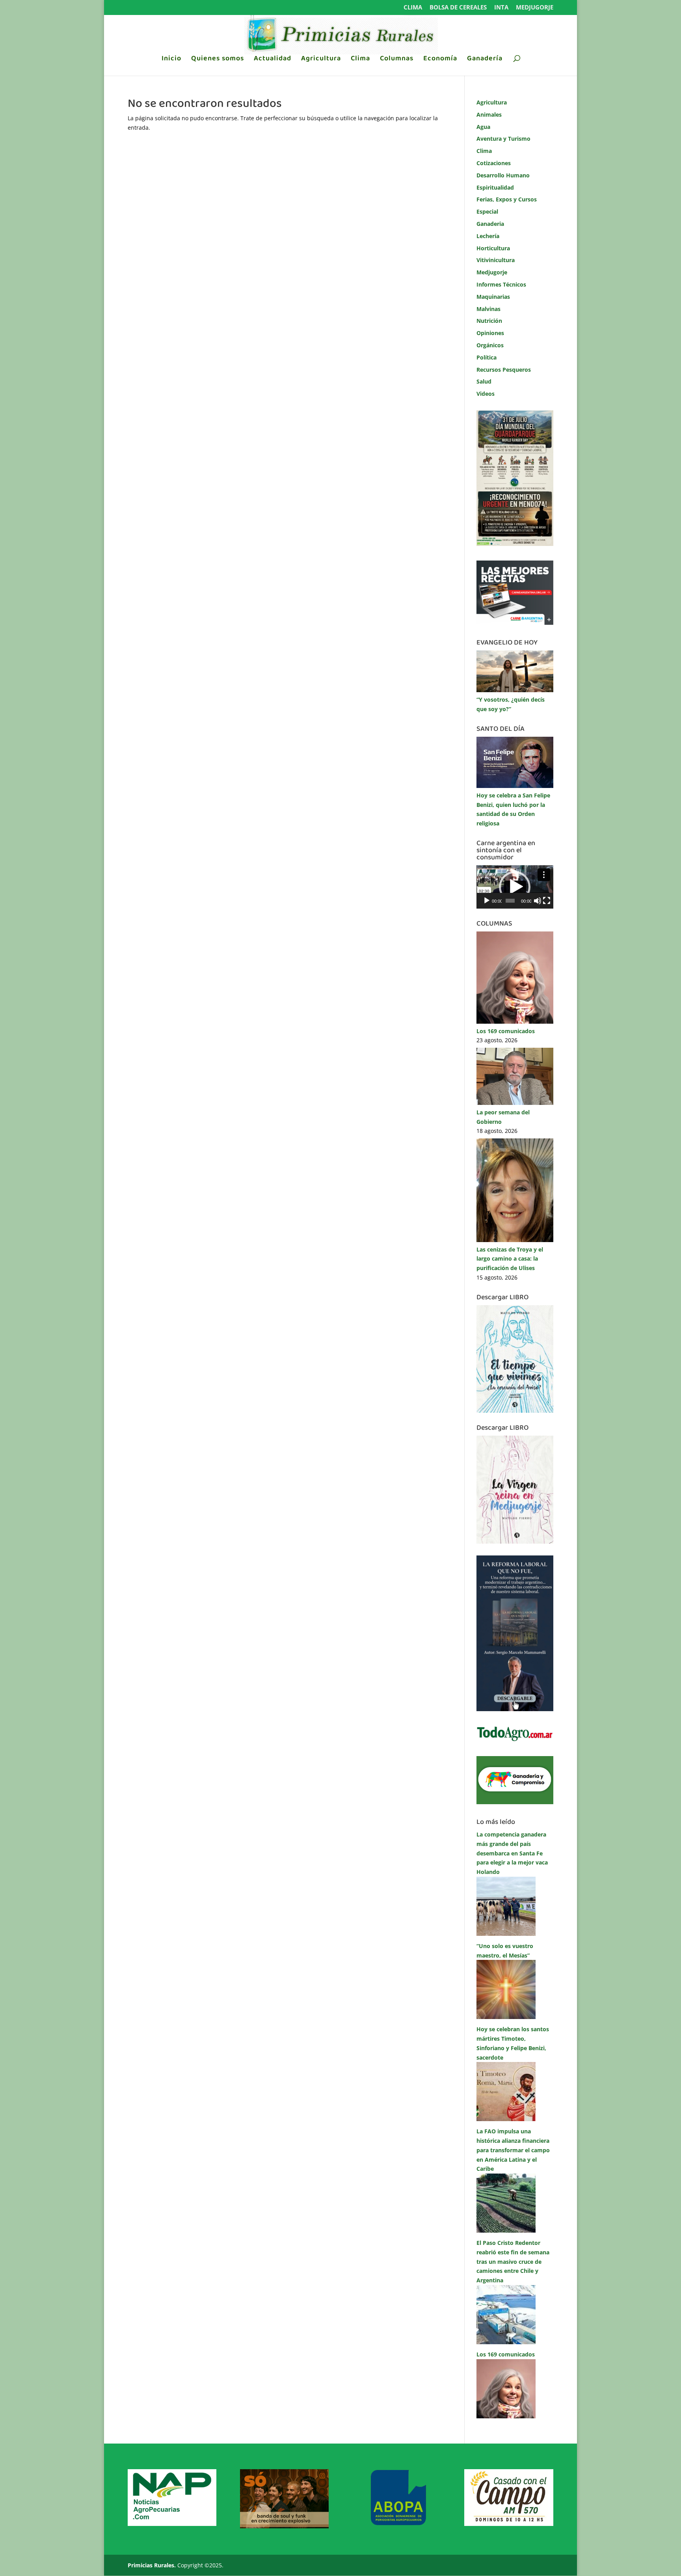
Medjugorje (535, 8)
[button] (515, 887)
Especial (487, 211)
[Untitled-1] (515, 1802)
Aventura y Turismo (503, 139)
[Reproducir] (487, 901)
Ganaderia (490, 224)
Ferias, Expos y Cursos (507, 199)
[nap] (172, 2524)
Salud (484, 381)
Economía (440, 60)
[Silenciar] (538, 901)
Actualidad (273, 60)
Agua (483, 127)
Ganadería (485, 60)
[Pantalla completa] (547, 901)
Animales (489, 115)
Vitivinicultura (496, 260)
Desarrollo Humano (503, 175)
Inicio (171, 60)
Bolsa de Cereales (458, 8)
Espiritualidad (495, 187)
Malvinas (488, 309)
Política (487, 357)
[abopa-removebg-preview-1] (397, 2524)
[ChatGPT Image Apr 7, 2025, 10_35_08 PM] (284, 2526)
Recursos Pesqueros (504, 370)
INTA (501, 8)
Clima (413, 8)
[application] (515, 887)
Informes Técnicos (501, 284)
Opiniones (490, 333)
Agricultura (321, 60)
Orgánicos (490, 345)
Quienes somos (218, 60)
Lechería (488, 236)
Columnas (397, 60)
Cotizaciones (494, 163)
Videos (486, 394)
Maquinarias (493, 297)
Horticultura (493, 248)
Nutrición (489, 321)
